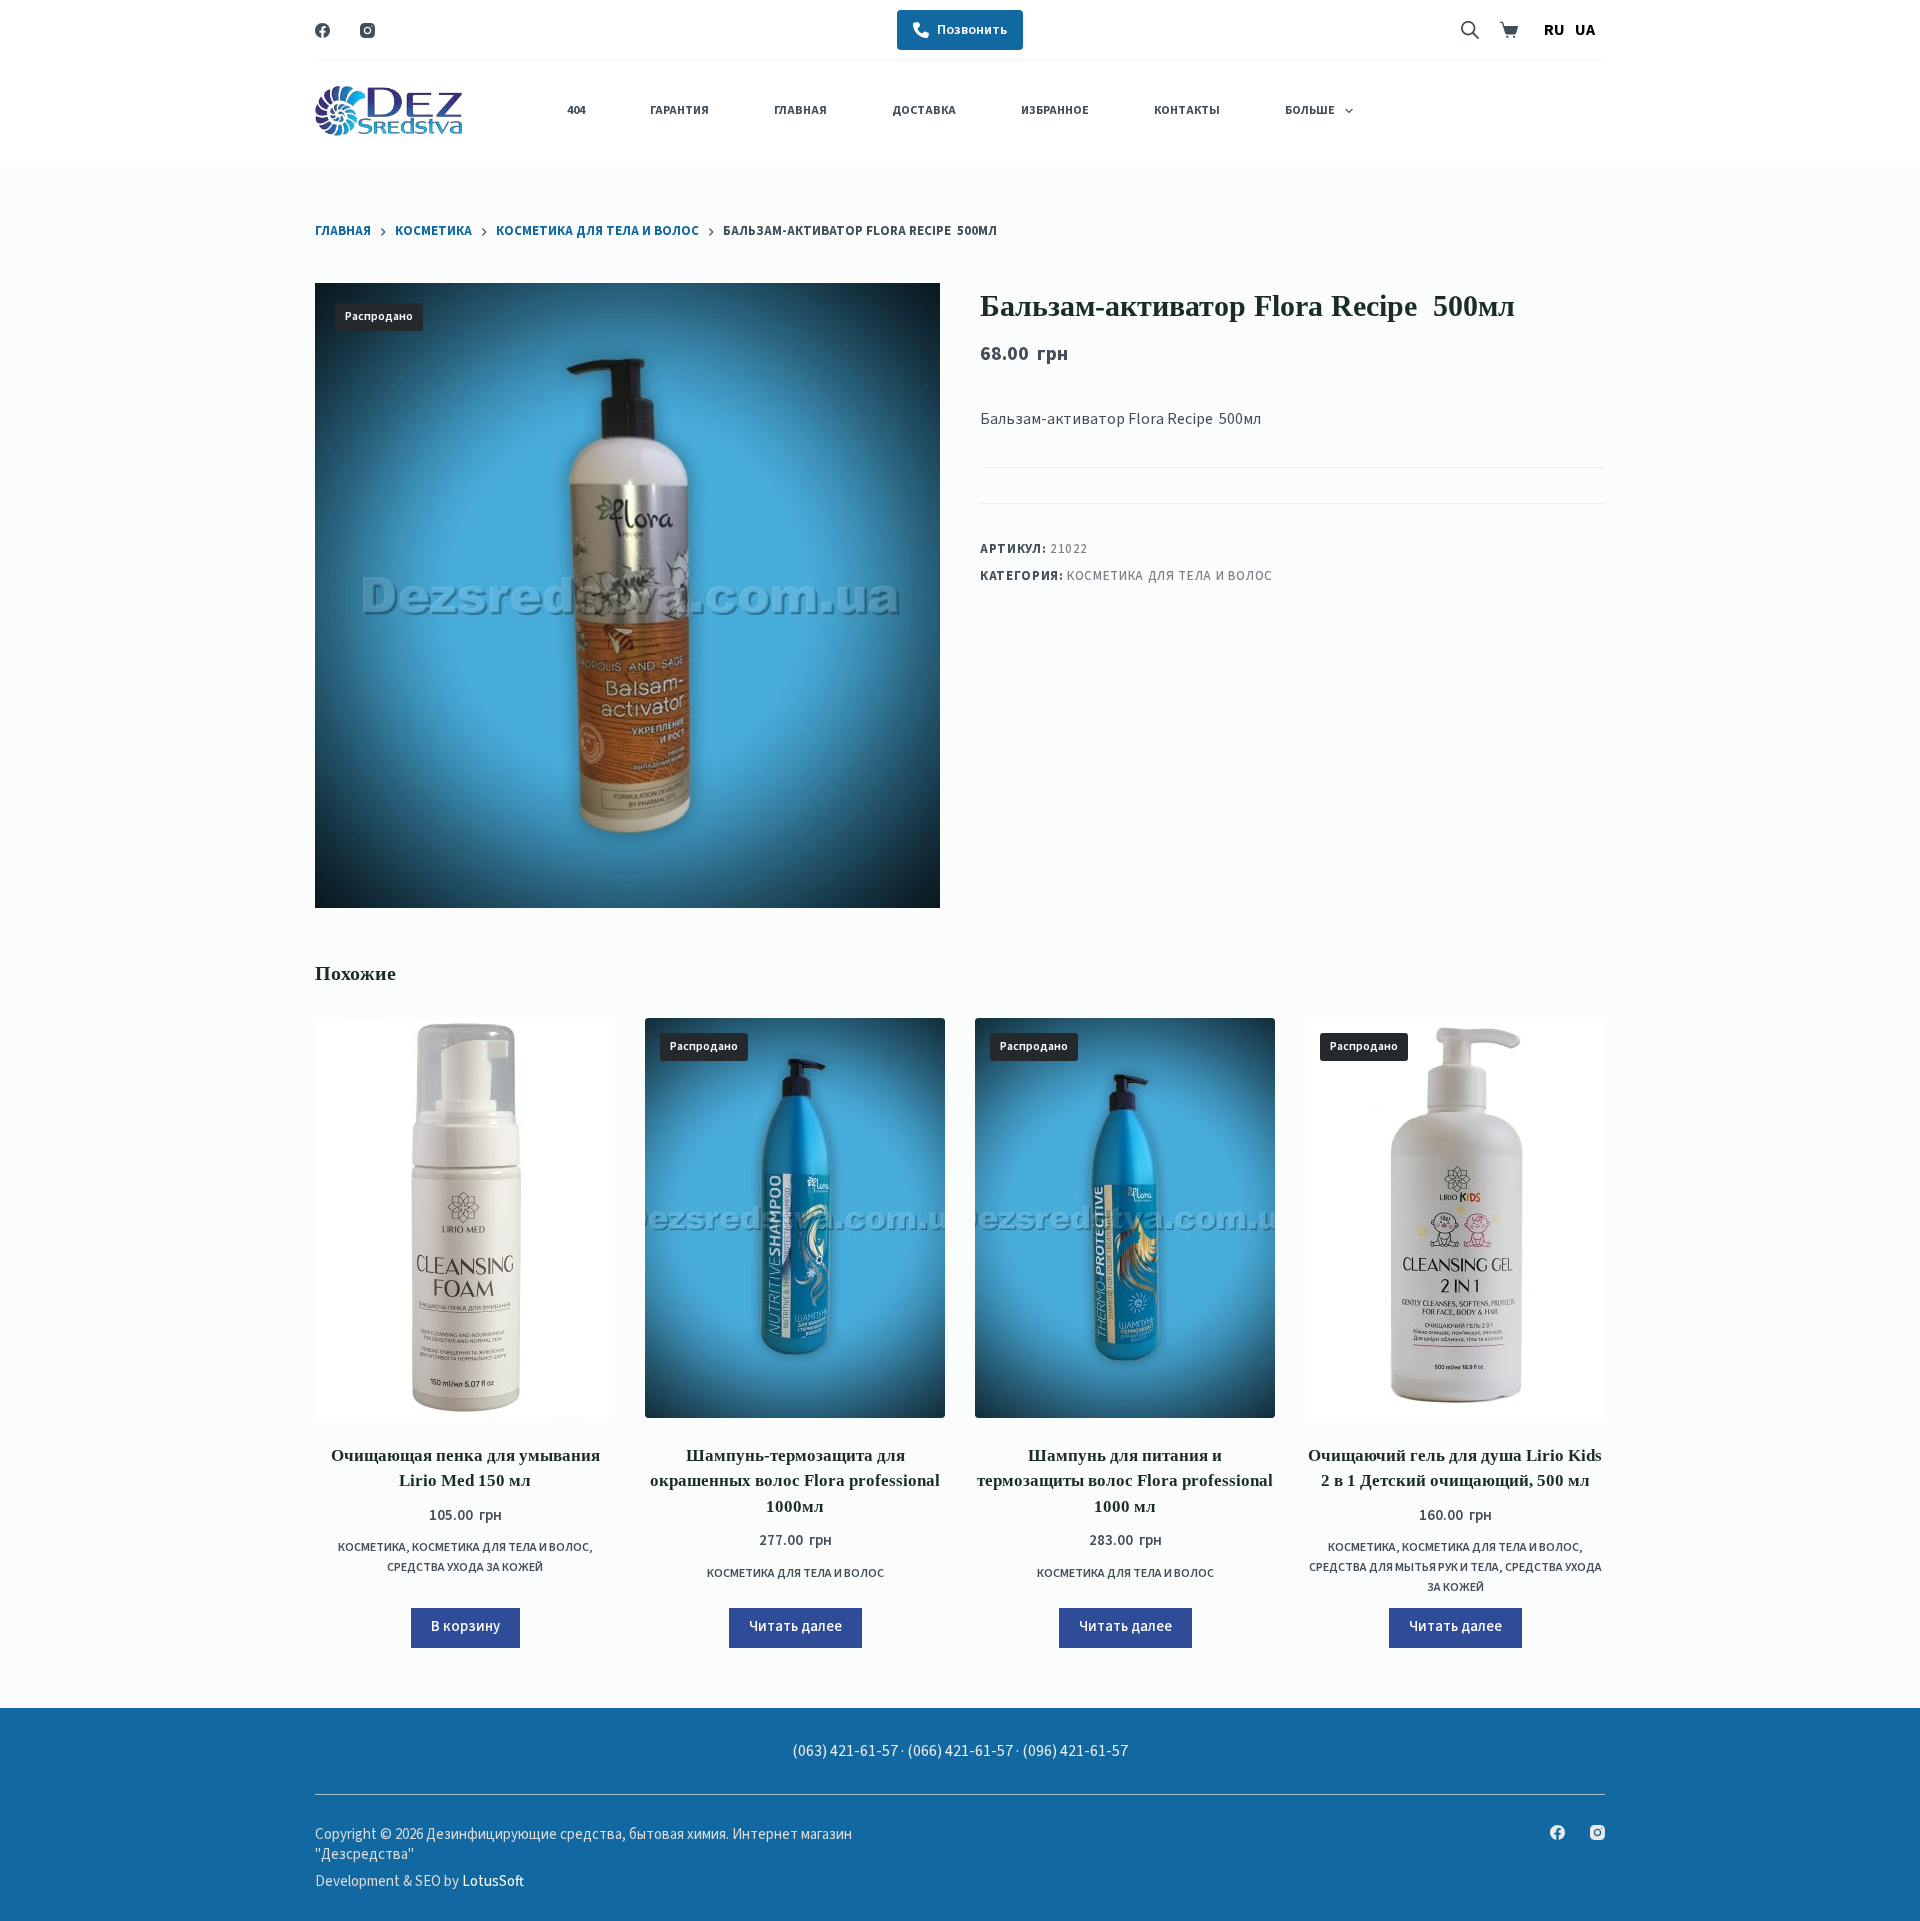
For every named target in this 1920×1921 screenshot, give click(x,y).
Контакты (1187, 110)
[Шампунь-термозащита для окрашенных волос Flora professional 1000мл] (795, 1218)
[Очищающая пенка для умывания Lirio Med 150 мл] (465, 1218)
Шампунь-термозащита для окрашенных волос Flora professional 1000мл (795, 1481)
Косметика (372, 1547)
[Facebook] (322, 30)
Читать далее (795, 1626)
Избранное (1055, 110)
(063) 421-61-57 (845, 1751)
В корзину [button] (465, 1626)
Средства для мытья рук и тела (1404, 1567)
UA (1585, 30)
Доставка (924, 110)
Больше (1310, 110)
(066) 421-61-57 (960, 1751)
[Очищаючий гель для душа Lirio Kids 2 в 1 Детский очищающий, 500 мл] (1455, 1218)
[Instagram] (367, 30)
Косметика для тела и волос (1170, 575)
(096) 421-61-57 (1075, 1751)
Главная (800, 110)
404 (576, 110)
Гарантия (679, 110)
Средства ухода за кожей (465, 1567)
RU (1554, 30)
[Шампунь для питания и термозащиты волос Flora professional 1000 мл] (1125, 1218)
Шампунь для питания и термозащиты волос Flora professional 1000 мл (1125, 1481)
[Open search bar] (1470, 30)
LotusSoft (493, 1881)
